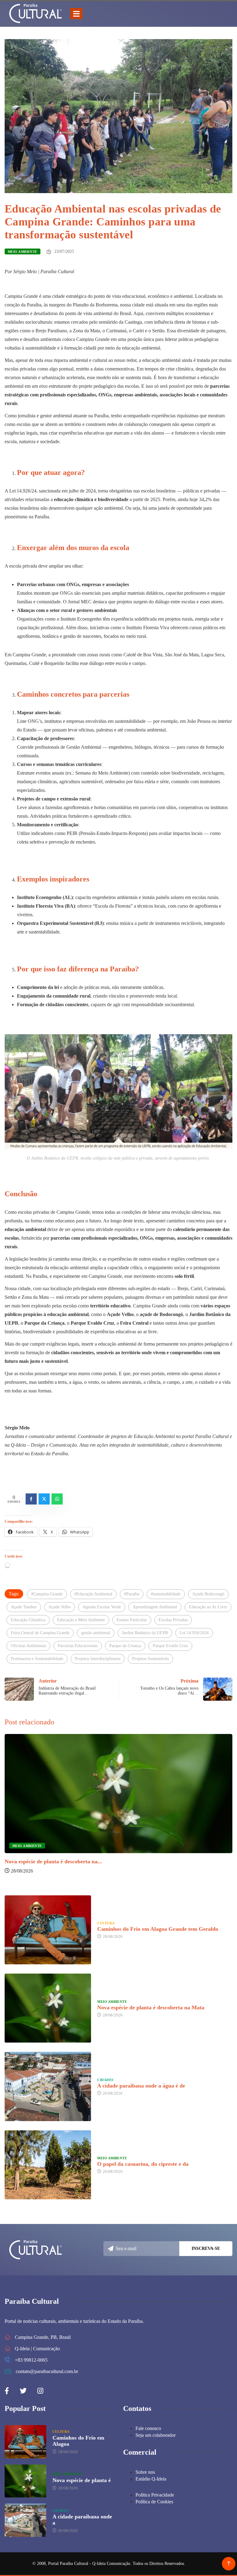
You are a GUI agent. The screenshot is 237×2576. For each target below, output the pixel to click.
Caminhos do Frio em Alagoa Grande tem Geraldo (158, 1929)
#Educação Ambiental (93, 1594)
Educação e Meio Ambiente (81, 1620)
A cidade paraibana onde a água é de (141, 2086)
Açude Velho (60, 1607)
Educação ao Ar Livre (208, 1607)
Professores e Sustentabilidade (37, 1659)
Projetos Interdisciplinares (98, 1659)
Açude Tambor (24, 1607)
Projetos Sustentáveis (150, 1659)
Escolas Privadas (173, 1620)
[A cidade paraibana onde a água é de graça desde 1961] (48, 2086)
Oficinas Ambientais (28, 1646)
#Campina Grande (47, 1594)
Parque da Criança (125, 1646)
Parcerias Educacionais (78, 1646)
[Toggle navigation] (76, 14)
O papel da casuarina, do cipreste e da (143, 2164)
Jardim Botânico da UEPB (145, 1633)
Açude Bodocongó (208, 1594)
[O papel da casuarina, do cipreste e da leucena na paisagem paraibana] (48, 2165)
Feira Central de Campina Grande (40, 1633)
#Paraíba (132, 1594)
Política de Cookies (154, 2502)
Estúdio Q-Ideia (151, 2479)
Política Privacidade (155, 2495)
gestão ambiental (96, 1633)
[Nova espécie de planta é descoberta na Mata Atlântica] (48, 2008)
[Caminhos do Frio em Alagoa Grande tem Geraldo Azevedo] (48, 1930)
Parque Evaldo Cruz (170, 1646)
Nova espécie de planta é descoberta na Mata (151, 2007)
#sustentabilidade (166, 1594)
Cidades (105, 2080)
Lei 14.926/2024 (194, 1633)
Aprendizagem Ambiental (155, 1607)
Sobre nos (145, 2472)
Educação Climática (28, 1620)
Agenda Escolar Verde (102, 1607)
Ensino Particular (132, 1620)
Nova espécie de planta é (82, 2480)
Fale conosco (148, 2428)
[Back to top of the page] (229, 2564)
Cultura (106, 1923)
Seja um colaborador (156, 2435)
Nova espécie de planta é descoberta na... (53, 1861)
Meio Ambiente (23, 252)
